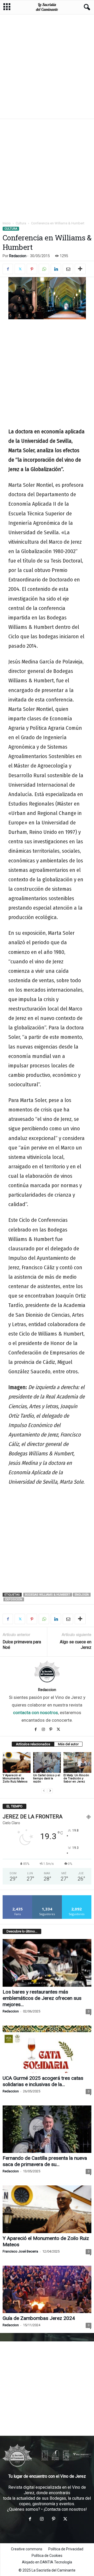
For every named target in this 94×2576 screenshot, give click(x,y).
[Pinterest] (32, 269)
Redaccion (18, 256)
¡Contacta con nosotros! (65, 2509)
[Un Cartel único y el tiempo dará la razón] (47, 1763)
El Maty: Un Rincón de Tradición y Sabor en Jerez (76, 1778)
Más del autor (68, 1744)
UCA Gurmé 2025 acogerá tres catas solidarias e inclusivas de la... (43, 2081)
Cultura (21, 223)
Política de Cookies (47, 2556)
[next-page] (50, 1791)
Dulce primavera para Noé (22, 1645)
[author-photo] (47, 1672)
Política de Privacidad (66, 2549)
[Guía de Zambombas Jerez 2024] (47, 2289)
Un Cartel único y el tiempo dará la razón (47, 1778)
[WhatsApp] (44, 269)
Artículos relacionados (33, 1744)
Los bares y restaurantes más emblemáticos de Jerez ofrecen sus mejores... (42, 1998)
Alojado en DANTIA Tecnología (47, 2562)
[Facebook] (8, 269)
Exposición (14, 1599)
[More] (80, 269)
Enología (82, 1595)
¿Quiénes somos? (24, 2509)
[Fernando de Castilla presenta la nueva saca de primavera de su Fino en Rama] (47, 2129)
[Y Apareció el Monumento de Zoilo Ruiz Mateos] (17, 1763)
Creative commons (27, 2549)
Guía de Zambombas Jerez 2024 (39, 2318)
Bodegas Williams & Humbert (48, 1595)
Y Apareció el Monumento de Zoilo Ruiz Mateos (15, 1778)
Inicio (7, 223)
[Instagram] (44, 1729)
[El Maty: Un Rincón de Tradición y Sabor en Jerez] (77, 1763)
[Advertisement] (47, 66)
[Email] (68, 269)
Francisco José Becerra (20, 2251)
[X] (20, 269)
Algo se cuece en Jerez (76, 1645)
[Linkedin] (56, 269)
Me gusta (18, 1897)
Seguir (47, 1897)
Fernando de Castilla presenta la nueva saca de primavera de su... (45, 2161)
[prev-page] (44, 1791)
